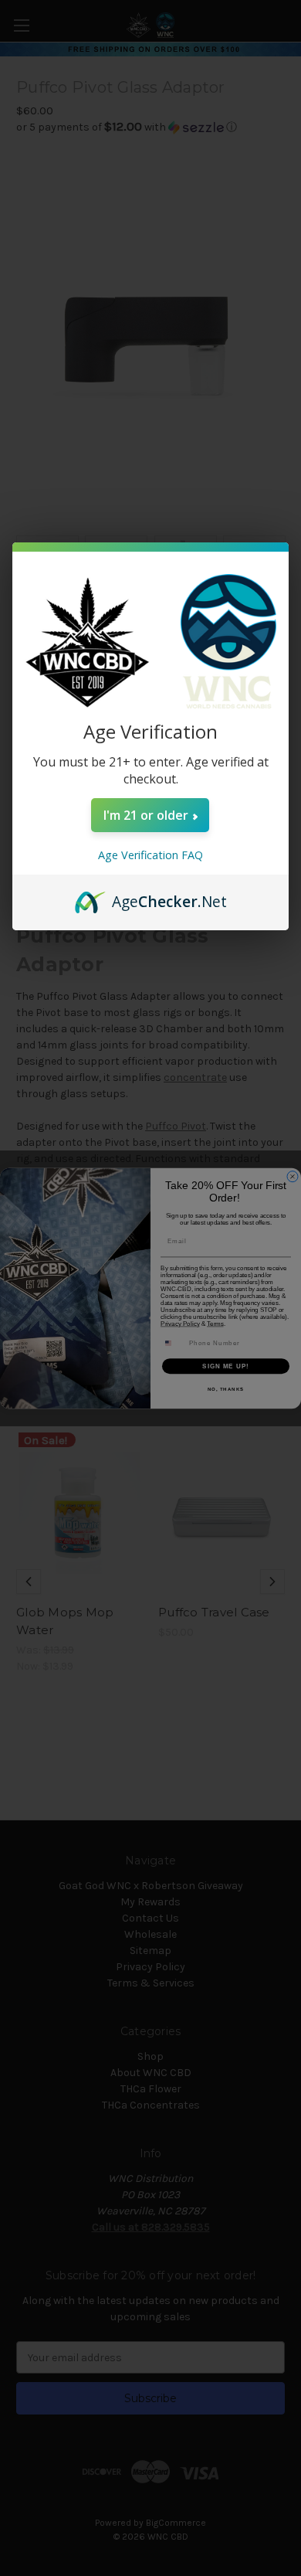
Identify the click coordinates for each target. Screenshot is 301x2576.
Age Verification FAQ (150, 855)
